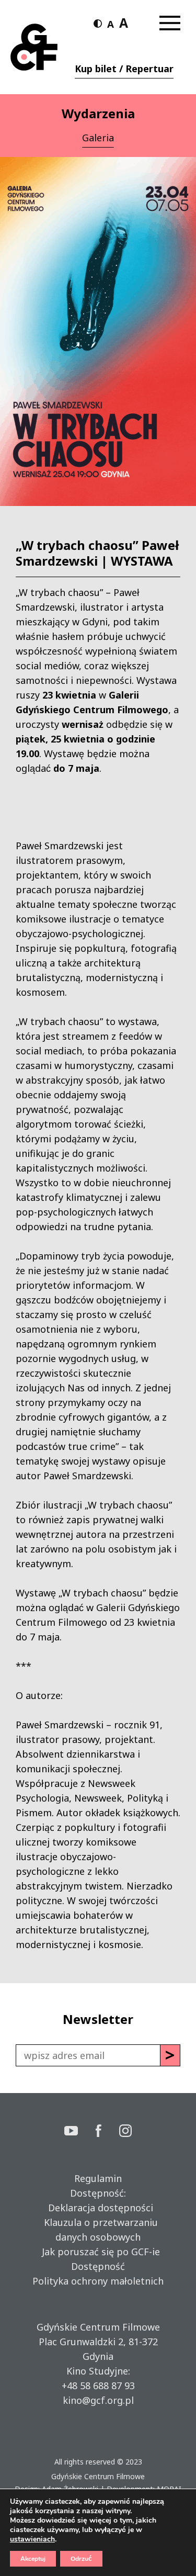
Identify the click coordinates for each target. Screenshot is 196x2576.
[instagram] (125, 2132)
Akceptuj (33, 2559)
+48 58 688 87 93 (98, 2386)
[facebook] (108, 2132)
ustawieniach (32, 2539)
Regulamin (98, 2178)
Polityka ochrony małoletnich (98, 2281)
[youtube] (80, 2132)
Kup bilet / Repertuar (124, 69)
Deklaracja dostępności (98, 2208)
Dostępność (98, 2266)
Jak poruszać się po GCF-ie (98, 2252)
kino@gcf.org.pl (98, 2400)
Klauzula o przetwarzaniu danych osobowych (98, 2230)
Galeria (98, 138)
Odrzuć (81, 2559)
